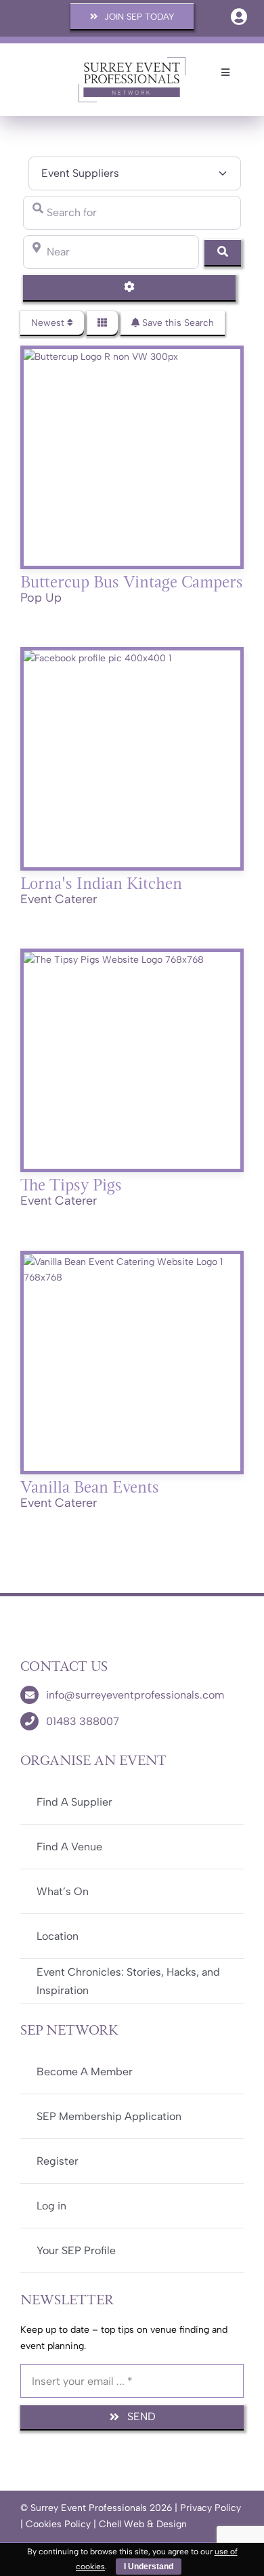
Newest (49, 323)
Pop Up (41, 598)
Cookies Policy (58, 2524)
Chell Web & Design (143, 2524)
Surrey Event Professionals (89, 2508)
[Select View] (102, 323)
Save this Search (177, 323)
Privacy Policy (211, 2508)
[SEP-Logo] (132, 61)
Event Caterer (59, 899)
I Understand (149, 2567)
